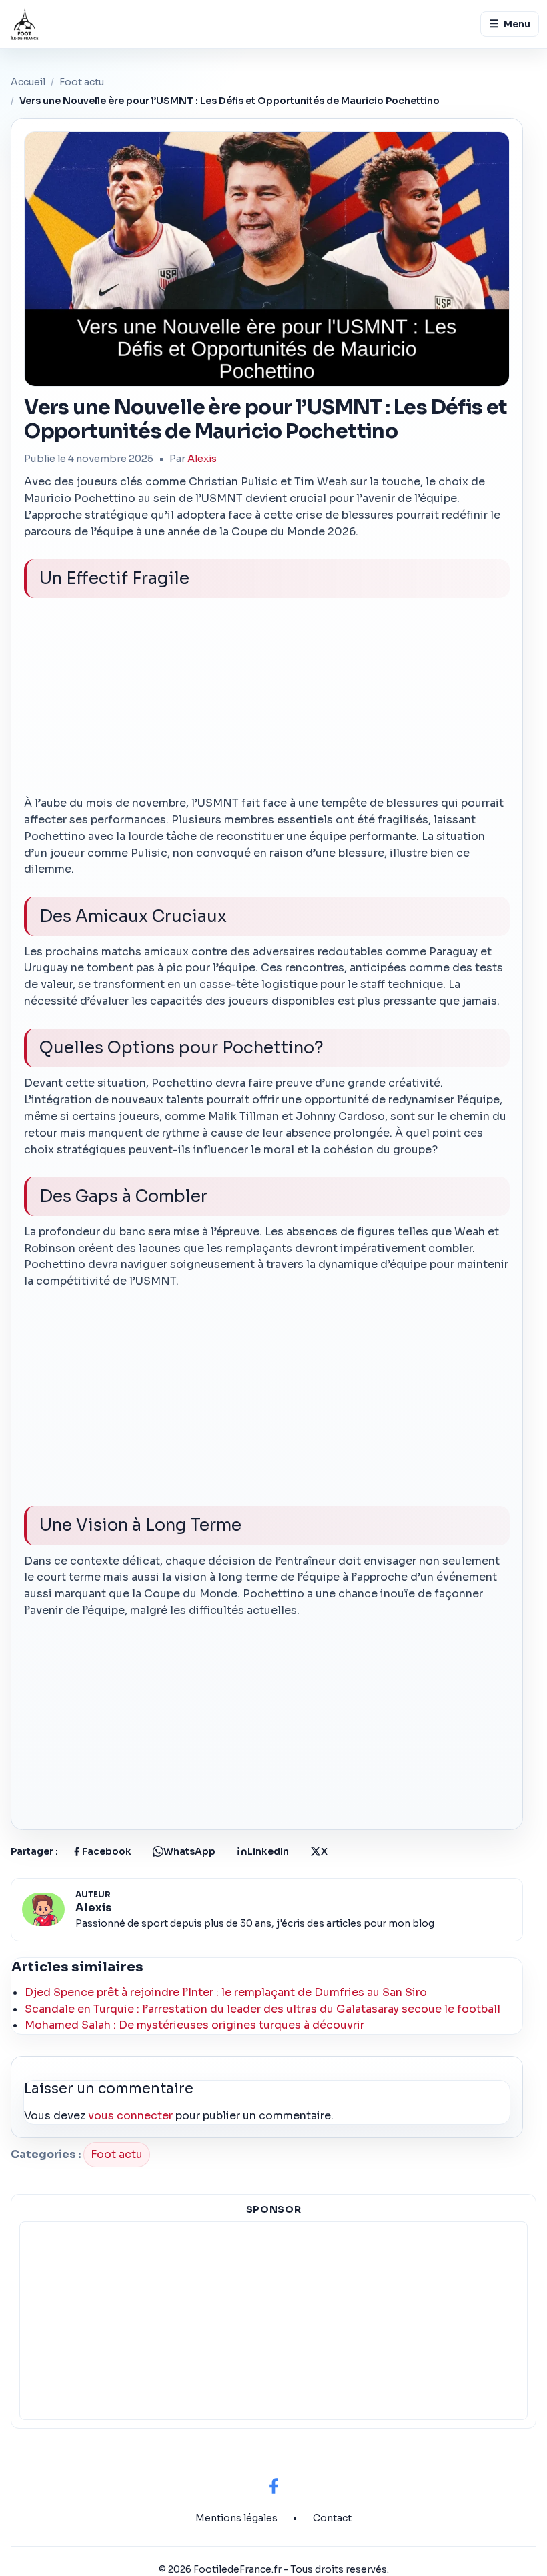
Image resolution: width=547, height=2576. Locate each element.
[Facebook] (273, 2486)
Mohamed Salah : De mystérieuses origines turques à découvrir (194, 2025)
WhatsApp (189, 1851)
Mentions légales (236, 2518)
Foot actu (82, 82)
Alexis (202, 459)
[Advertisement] (267, 702)
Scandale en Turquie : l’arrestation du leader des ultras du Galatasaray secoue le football (262, 2009)
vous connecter (130, 2116)
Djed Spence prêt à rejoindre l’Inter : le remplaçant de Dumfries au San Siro (226, 1992)
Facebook (107, 1851)
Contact (332, 2518)
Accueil (28, 82)
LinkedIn (268, 1851)
